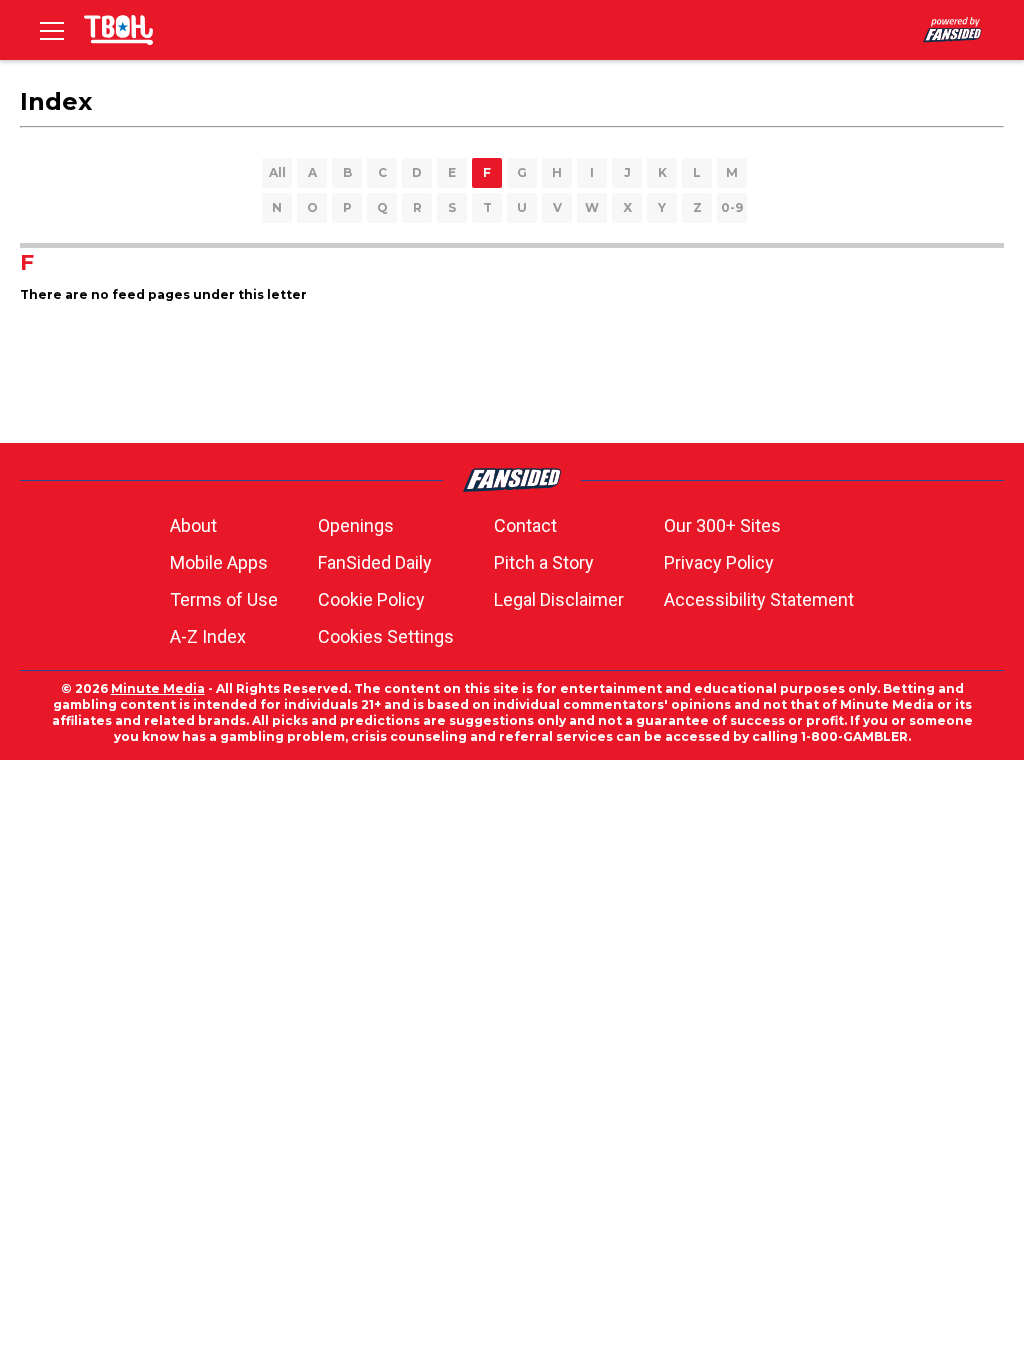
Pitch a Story (544, 562)
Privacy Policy (719, 562)
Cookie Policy (371, 599)
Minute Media (158, 688)
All (277, 172)
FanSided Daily (375, 562)
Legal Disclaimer (559, 599)
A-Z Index (208, 636)
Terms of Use (224, 599)
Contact (525, 525)
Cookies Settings (386, 636)
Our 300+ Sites (722, 525)
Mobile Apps (219, 562)
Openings (356, 525)
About (193, 525)
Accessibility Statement (759, 599)
